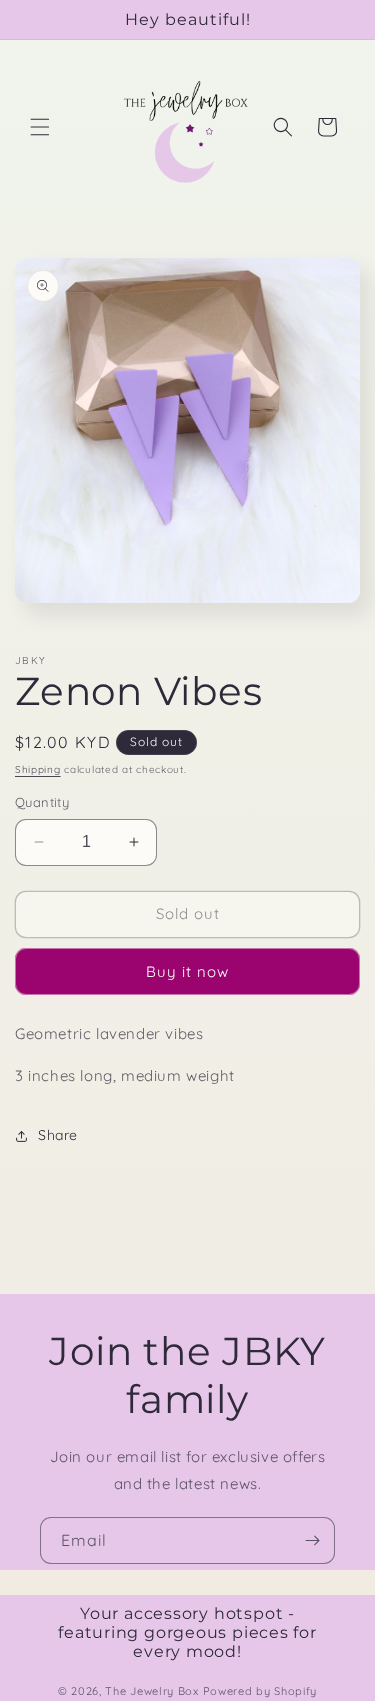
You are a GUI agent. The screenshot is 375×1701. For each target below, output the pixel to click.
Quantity (42, 802)
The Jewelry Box (153, 1691)
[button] (40, 127)
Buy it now (187, 971)
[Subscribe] (312, 1540)
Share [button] (58, 1135)
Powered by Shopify (260, 1691)
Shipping (38, 769)
